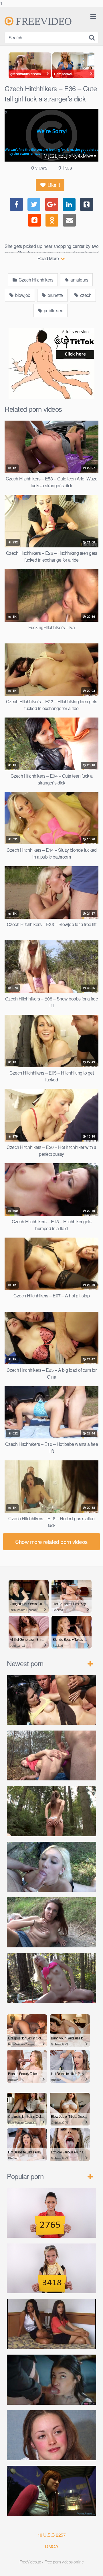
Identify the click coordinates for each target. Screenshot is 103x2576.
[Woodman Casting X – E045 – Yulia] (51, 2435)
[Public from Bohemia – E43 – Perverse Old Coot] (51, 1811)
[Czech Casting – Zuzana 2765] (51, 2213)
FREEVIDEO (43, 21)
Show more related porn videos (51, 1541)
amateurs (79, 280)
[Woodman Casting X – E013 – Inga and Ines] (51, 2324)
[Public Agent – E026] (51, 2491)
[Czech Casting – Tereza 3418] (51, 2269)
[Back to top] (93, 2566)
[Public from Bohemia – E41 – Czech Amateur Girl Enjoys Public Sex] (51, 1922)
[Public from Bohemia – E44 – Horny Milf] (51, 1756)
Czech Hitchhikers (35, 280)
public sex (53, 310)
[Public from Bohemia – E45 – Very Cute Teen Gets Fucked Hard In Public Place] (51, 1700)
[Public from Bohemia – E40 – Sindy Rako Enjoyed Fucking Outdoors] (51, 1978)
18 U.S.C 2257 (52, 2535)
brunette (55, 295)
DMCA (51, 2546)
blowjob (22, 295)
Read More (49, 258)
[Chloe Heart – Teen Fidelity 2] (51, 2380)
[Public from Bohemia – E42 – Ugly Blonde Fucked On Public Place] (51, 1867)
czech (85, 295)
